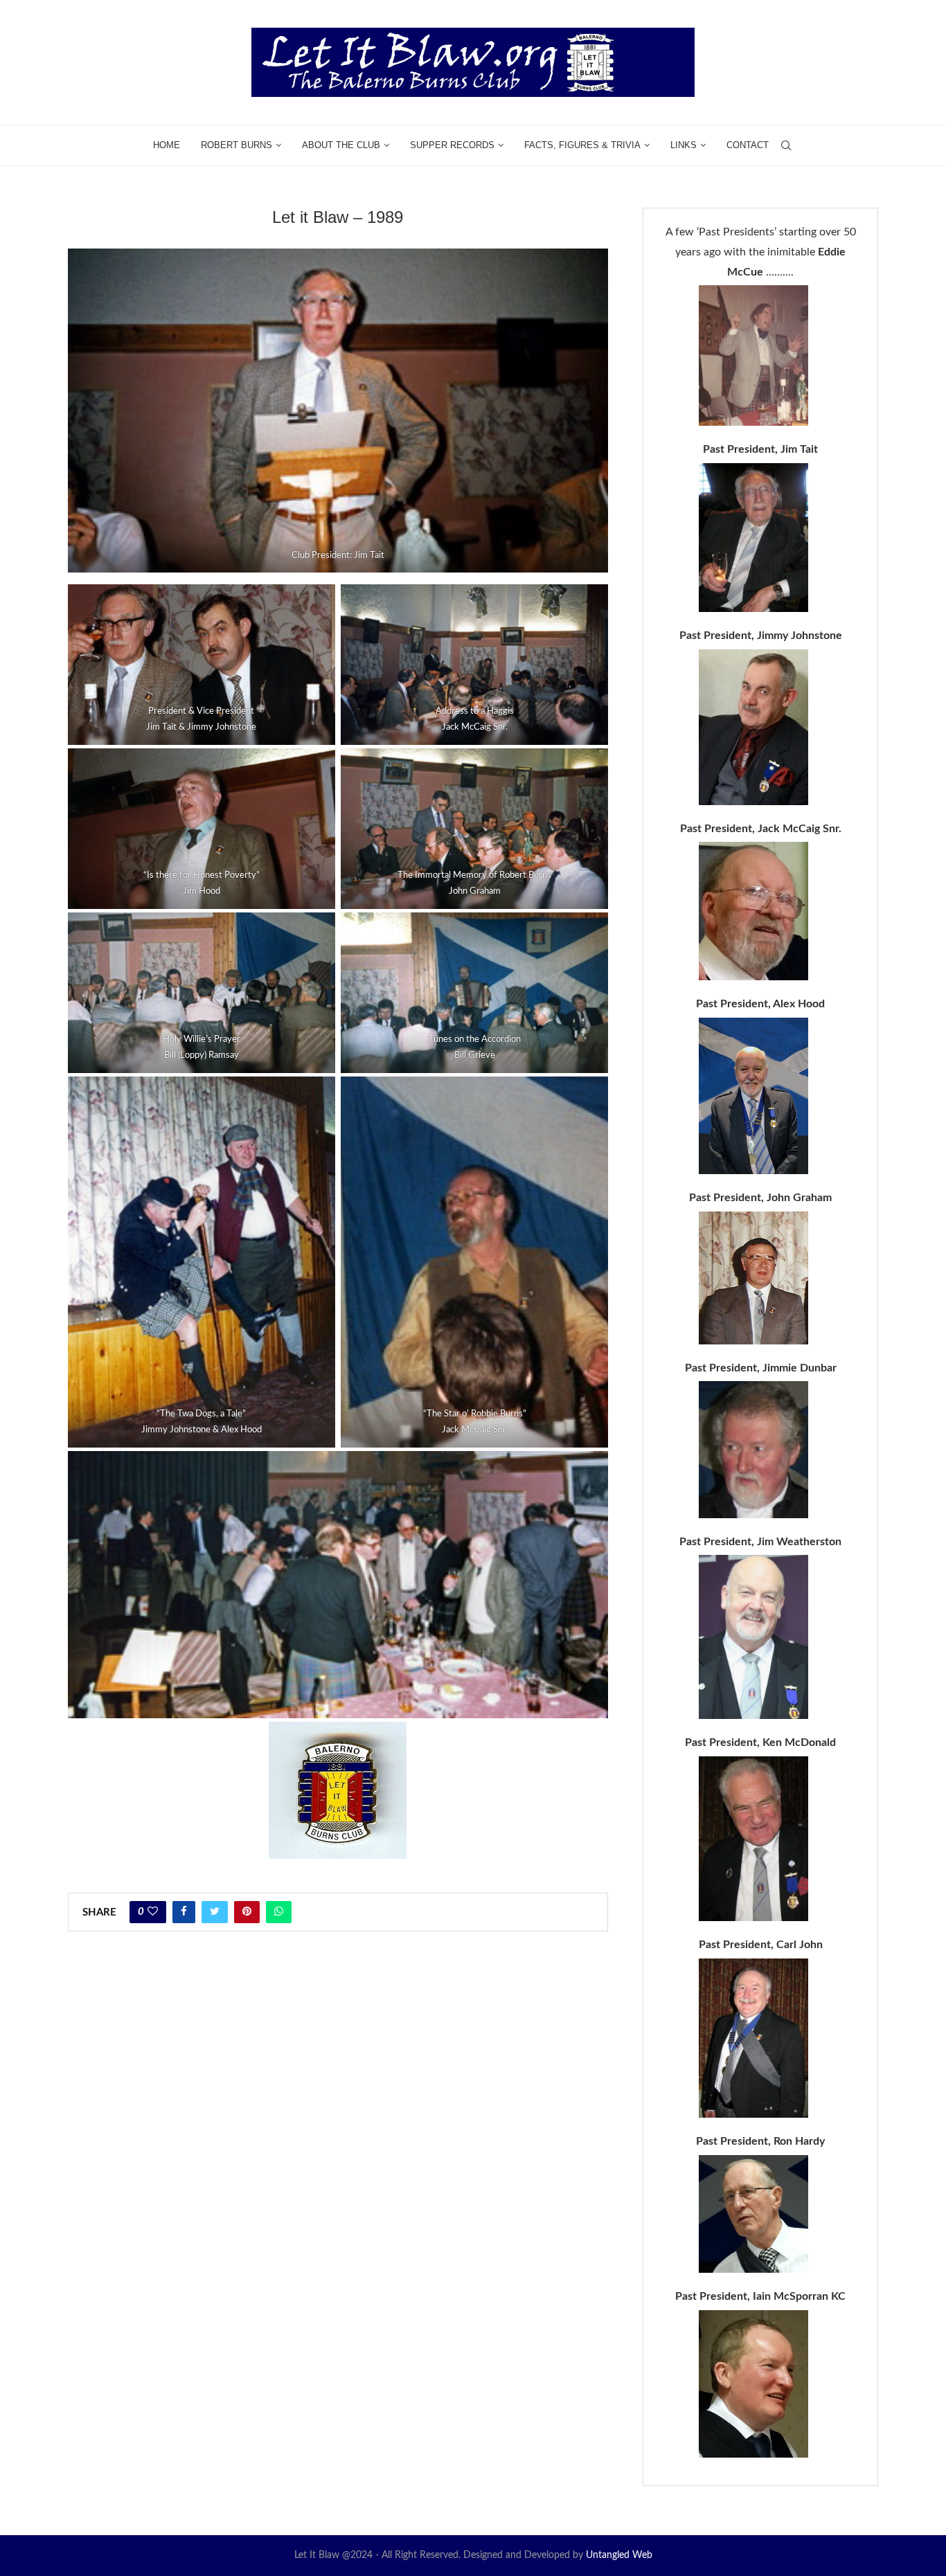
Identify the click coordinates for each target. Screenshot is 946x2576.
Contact (748, 145)
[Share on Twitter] (215, 1912)
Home (167, 145)
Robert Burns (237, 145)
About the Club (341, 145)
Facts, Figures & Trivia (582, 145)
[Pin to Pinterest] (247, 1912)
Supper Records (452, 145)
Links (684, 145)
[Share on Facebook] (184, 1912)
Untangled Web (619, 2555)
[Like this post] (153, 1912)
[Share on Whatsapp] (279, 1912)
